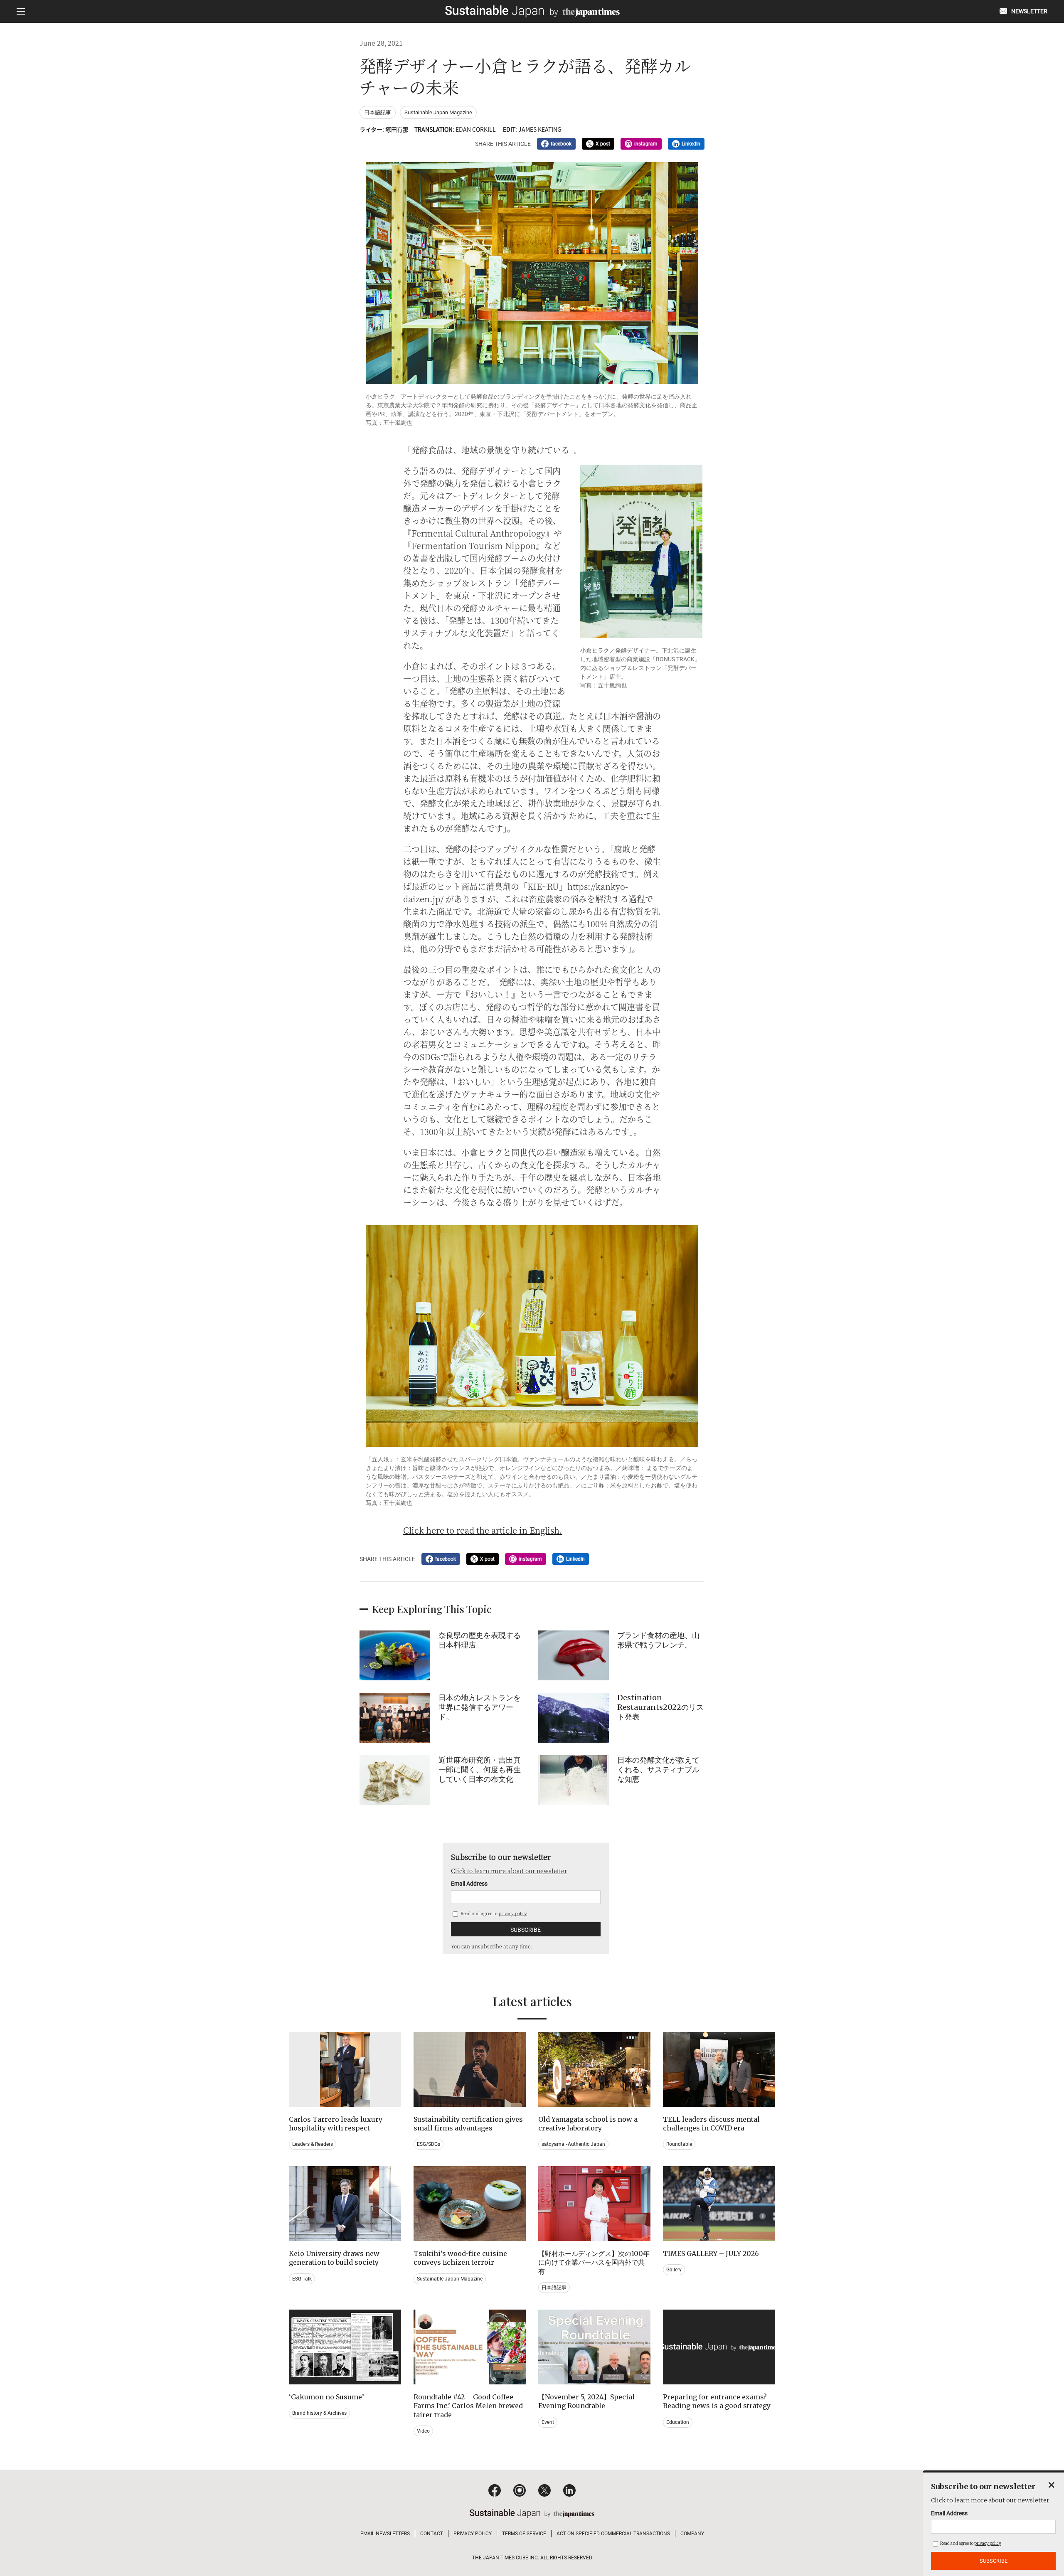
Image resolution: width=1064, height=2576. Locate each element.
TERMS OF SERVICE (524, 2534)
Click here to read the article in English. (483, 1530)
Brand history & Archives (319, 2413)
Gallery (674, 2270)
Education (678, 2422)
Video (423, 2431)
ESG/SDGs (429, 2144)
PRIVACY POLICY (473, 2534)
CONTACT (432, 2534)
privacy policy (513, 1913)
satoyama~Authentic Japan (573, 2144)
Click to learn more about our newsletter (509, 1871)
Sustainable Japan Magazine (438, 112)
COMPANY (692, 2534)
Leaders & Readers (313, 2144)
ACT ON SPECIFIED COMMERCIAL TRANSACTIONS (613, 2534)
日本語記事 (378, 112)
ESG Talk (302, 2279)
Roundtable (679, 2144)
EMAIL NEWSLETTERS (385, 2534)
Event (548, 2422)
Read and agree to (493, 1913)
